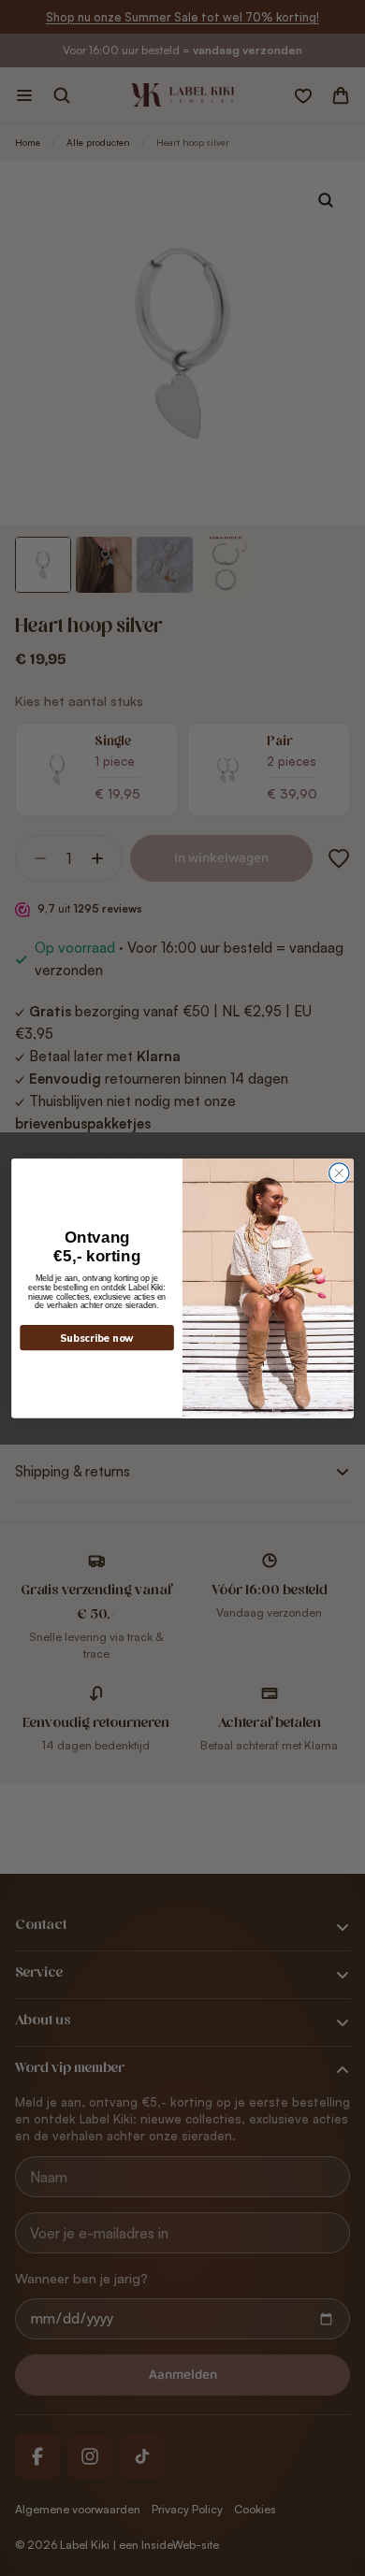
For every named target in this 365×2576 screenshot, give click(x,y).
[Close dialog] (339, 1173)
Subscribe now (97, 1338)
